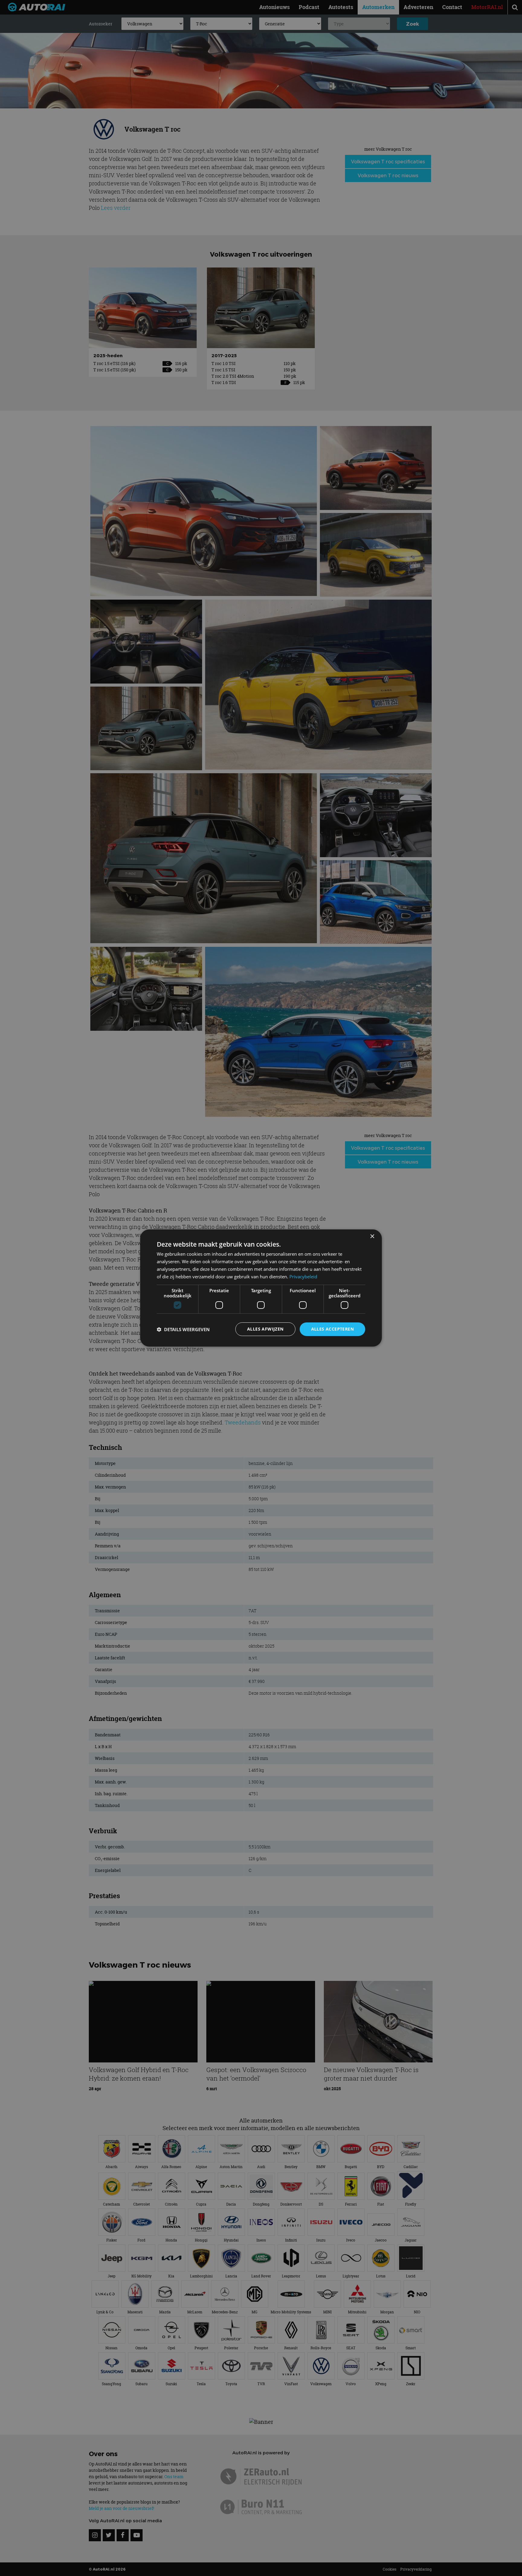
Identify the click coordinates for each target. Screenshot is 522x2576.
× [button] (372, 1237)
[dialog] (261, 1288)
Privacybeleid (303, 1277)
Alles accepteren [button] (332, 1329)
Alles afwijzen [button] (265, 1329)
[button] (183, 1329)
